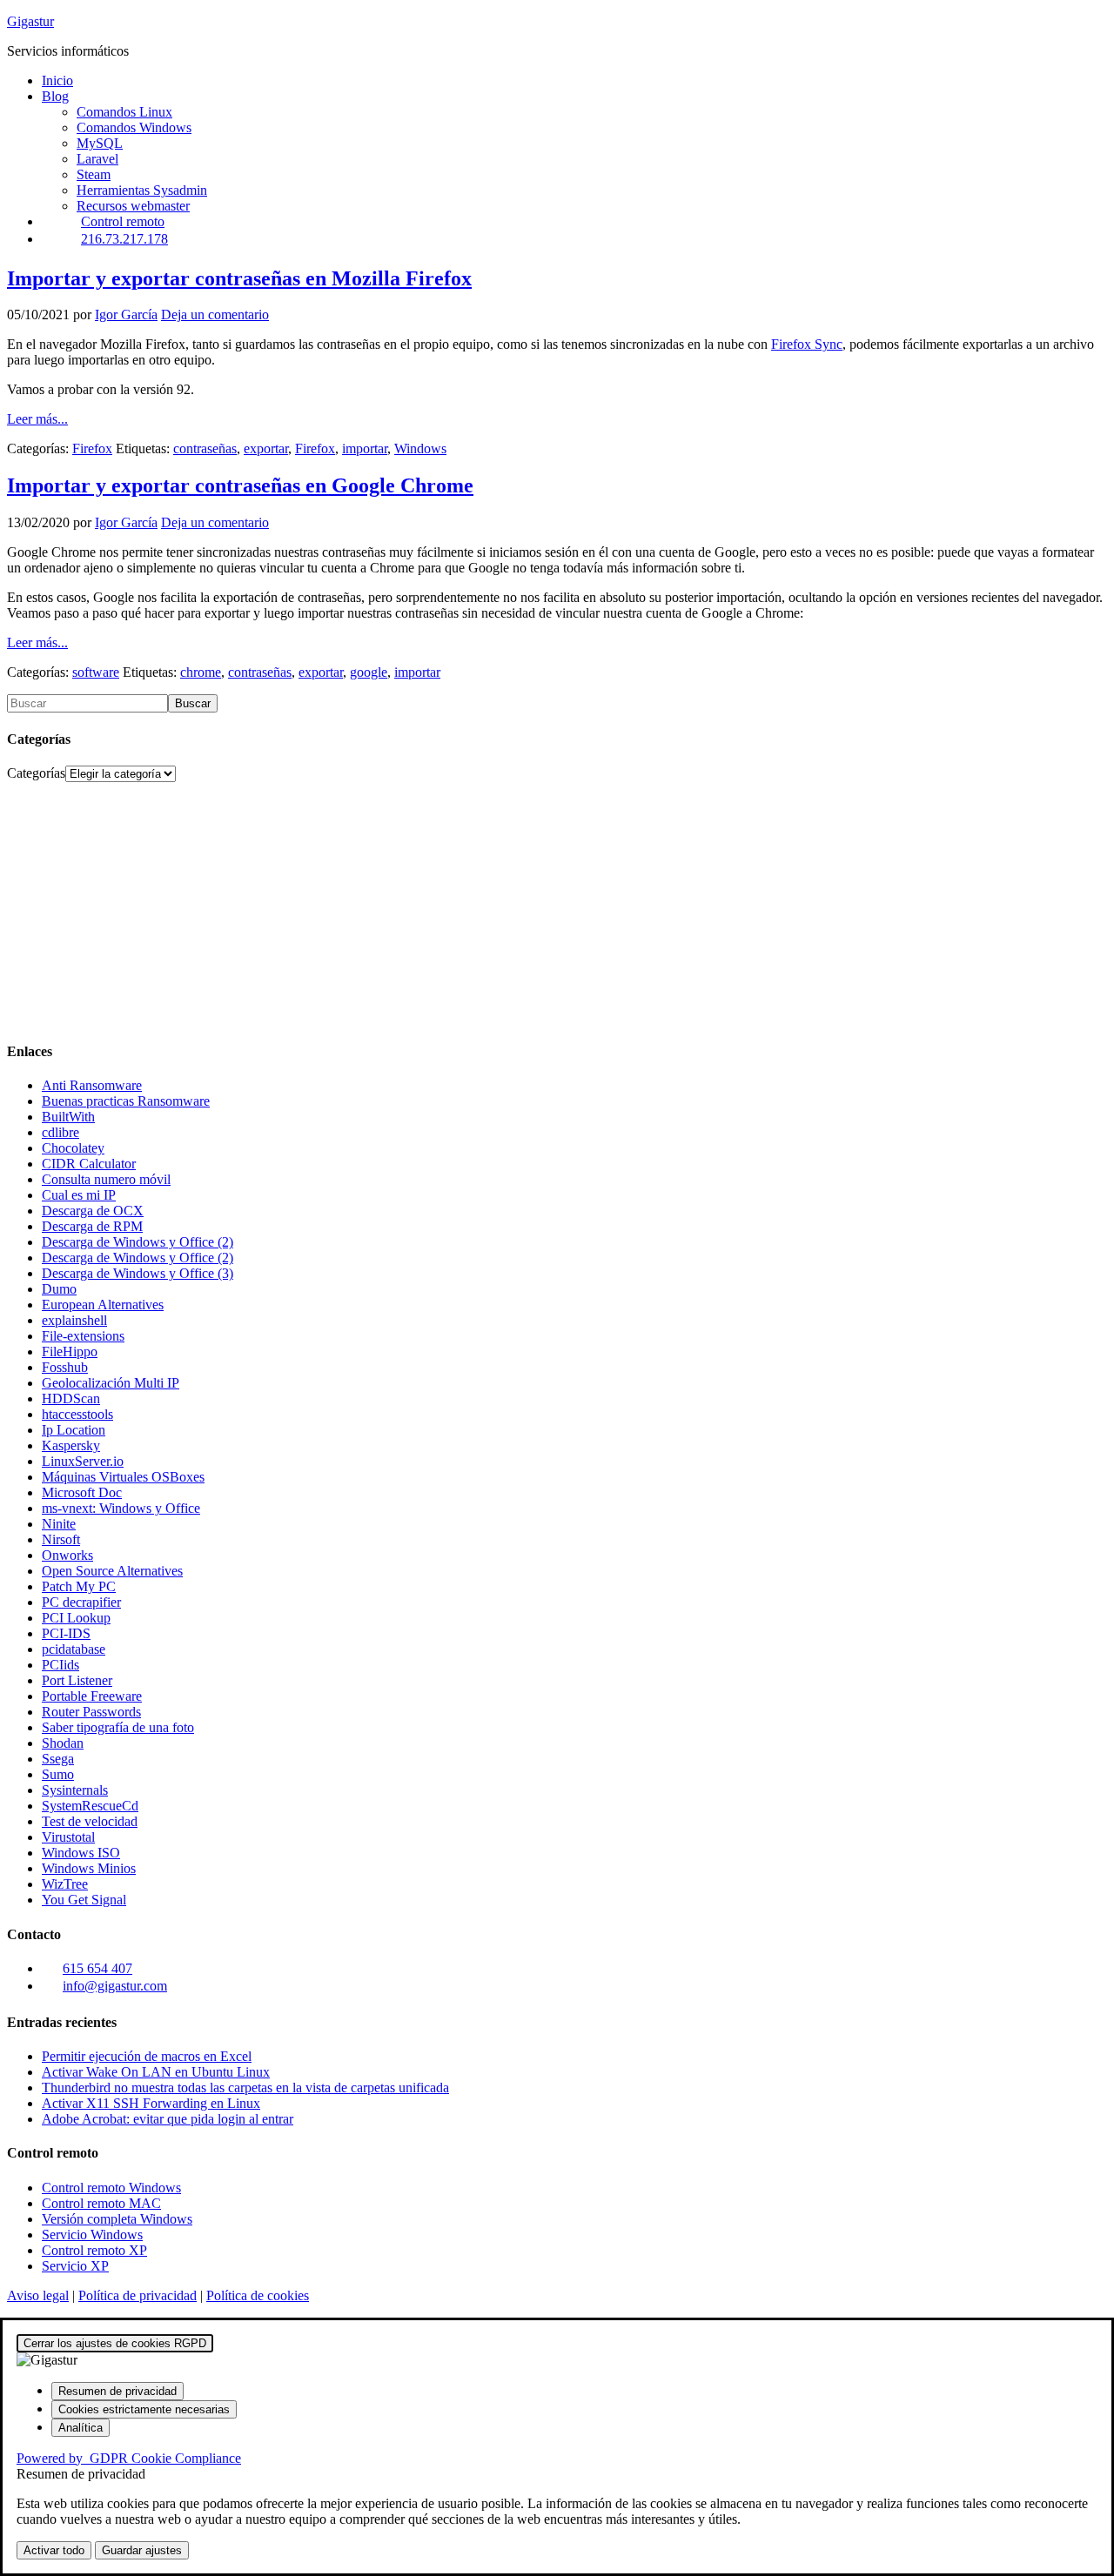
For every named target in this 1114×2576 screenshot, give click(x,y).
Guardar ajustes (142, 2550)
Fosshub (65, 1367)
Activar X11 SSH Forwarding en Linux (151, 2103)
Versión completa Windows (117, 2219)
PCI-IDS (66, 1633)
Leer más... (37, 419)
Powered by (129, 2458)
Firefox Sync (807, 344)
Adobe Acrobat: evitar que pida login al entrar (168, 2119)
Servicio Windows (92, 2235)
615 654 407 (97, 1968)
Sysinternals (75, 1790)
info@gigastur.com (115, 1986)
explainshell (74, 1320)
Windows (420, 448)
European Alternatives (103, 1305)
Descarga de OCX (93, 1211)
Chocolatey (73, 1148)
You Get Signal (84, 1900)
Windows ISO (81, 1853)
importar (365, 448)
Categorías (36, 773)
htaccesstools (77, 1414)
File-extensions (83, 1336)
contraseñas (205, 448)
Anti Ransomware (92, 1085)
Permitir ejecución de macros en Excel (147, 2056)
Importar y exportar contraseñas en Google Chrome (240, 485)
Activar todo (54, 2550)
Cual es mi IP (79, 1195)
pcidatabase (74, 1649)
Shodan (63, 1743)
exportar (266, 448)
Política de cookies (258, 2295)
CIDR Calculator (89, 1164)
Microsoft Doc (82, 1492)
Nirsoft (61, 1539)
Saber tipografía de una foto (118, 1727)
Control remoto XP (94, 2250)
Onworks (67, 1555)
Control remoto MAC (101, 2203)
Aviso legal (38, 2295)
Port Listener (77, 1680)
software (96, 672)
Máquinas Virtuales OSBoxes (123, 1477)
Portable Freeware (92, 1696)
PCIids (60, 1665)
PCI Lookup (76, 1618)
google (369, 672)
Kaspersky (71, 1445)
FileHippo (70, 1352)
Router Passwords (91, 1712)
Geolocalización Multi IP (111, 1383)
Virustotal (68, 1837)
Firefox (92, 448)
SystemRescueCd (90, 1806)
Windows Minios (89, 1868)
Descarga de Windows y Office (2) (138, 1242)
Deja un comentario (215, 314)
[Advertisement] (529, 904)
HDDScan (71, 1398)
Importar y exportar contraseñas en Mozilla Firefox (239, 278)
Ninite (59, 1524)
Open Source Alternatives (112, 1571)
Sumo (58, 1774)
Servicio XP (75, 2266)
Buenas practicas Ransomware (126, 1101)
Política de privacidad (138, 2295)
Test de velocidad (90, 1821)
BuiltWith (68, 1117)
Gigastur (30, 21)
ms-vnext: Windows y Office (121, 1508)
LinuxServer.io (83, 1461)
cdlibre (60, 1132)
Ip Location (74, 1430)
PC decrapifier (81, 1602)
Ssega (58, 1759)
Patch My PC (79, 1586)
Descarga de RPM (92, 1226)
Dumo (59, 1289)
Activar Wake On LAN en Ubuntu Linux (156, 2072)
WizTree (65, 1884)
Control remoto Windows (111, 2188)
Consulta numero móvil (106, 1179)
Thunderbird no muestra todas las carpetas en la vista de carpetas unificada (245, 2088)
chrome (201, 672)
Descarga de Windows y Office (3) (138, 1273)
